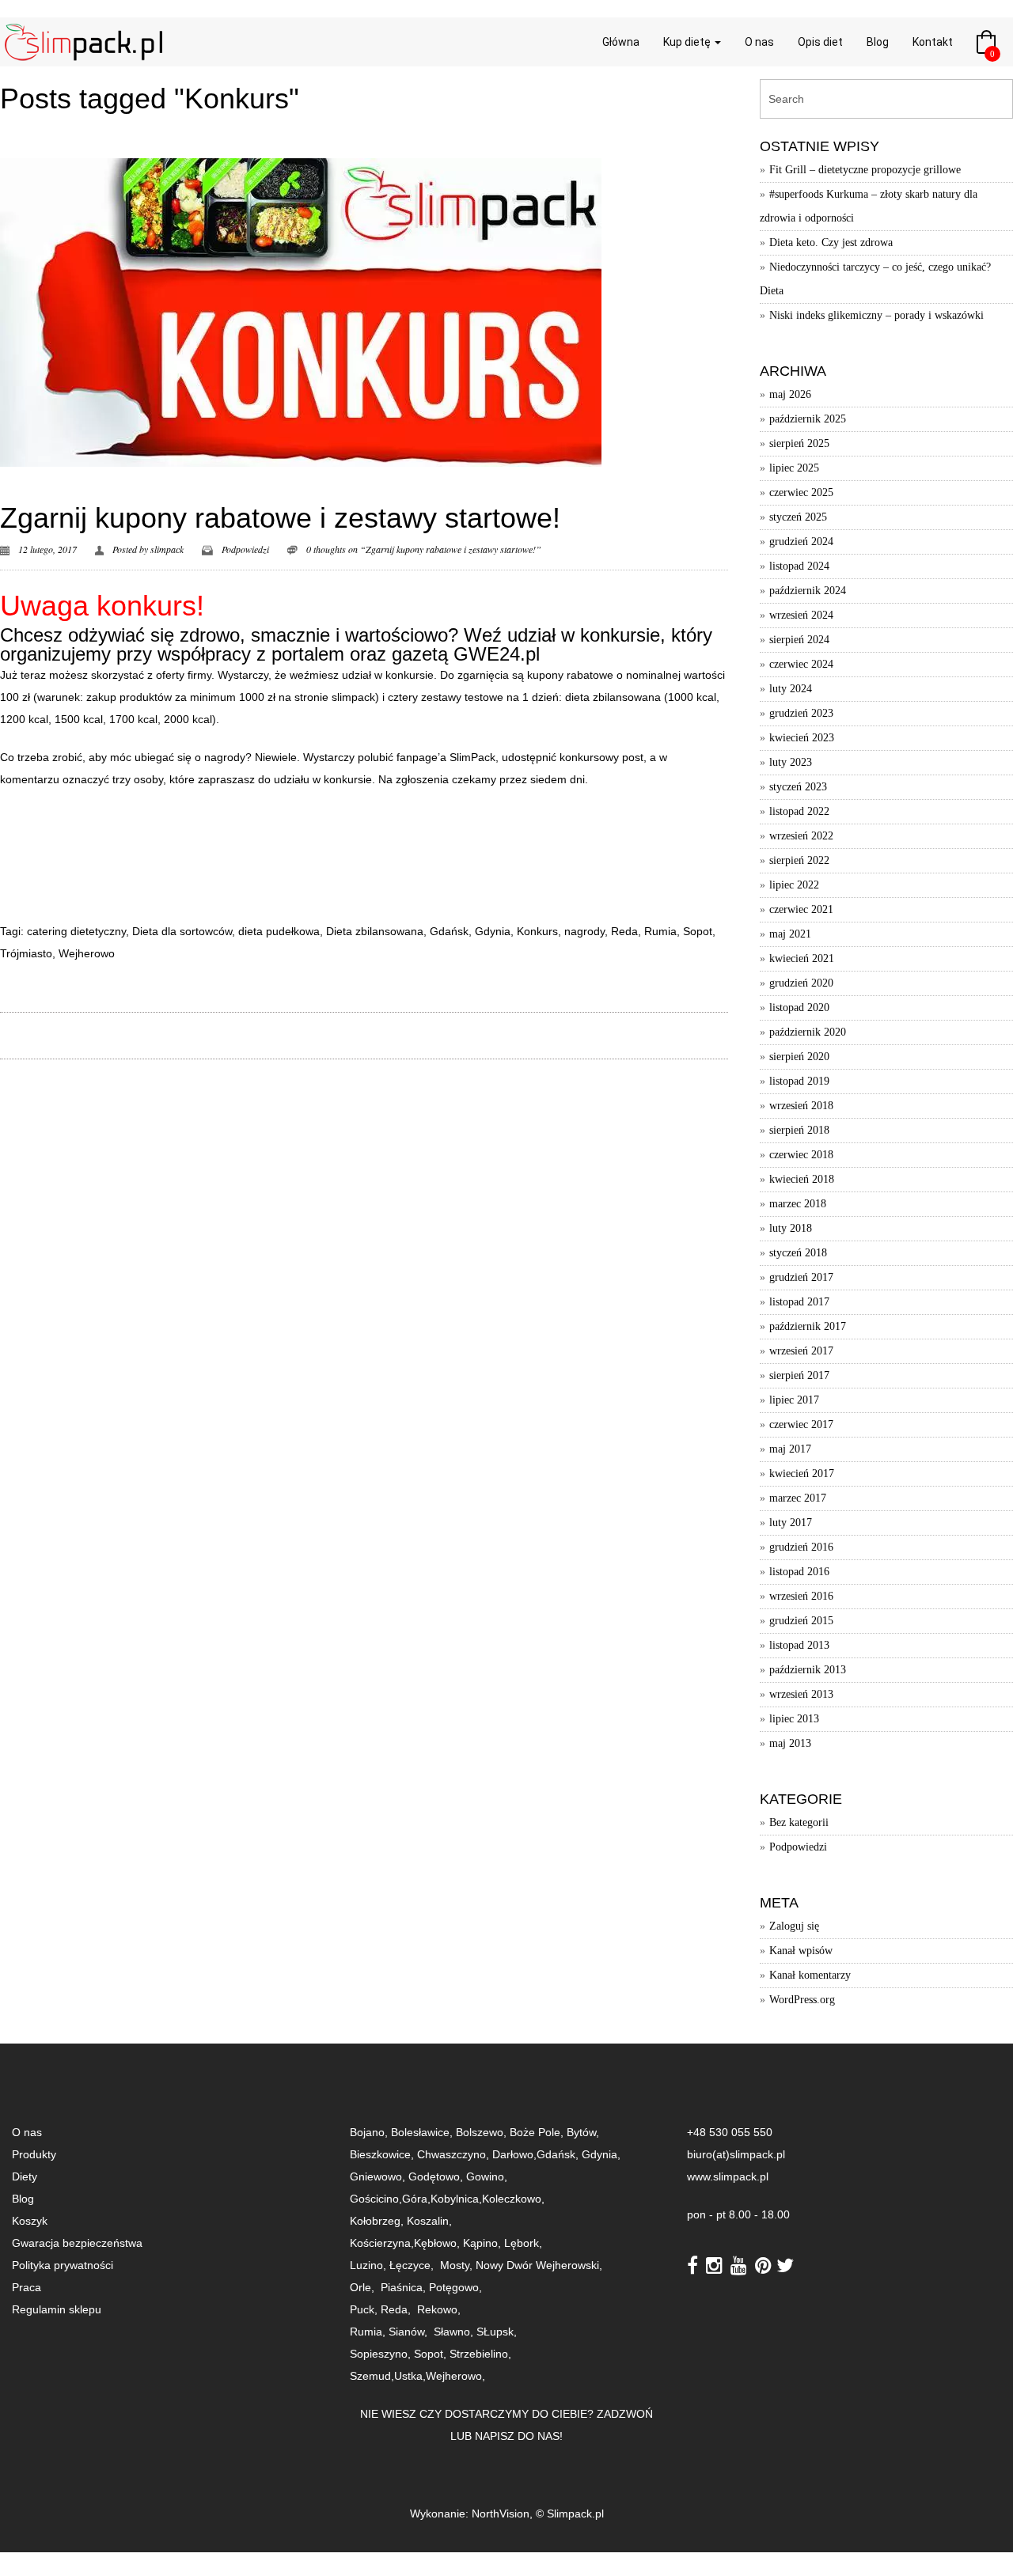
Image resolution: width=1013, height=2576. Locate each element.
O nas (759, 42)
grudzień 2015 (801, 1621)
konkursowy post (601, 757)
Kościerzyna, (382, 2243)
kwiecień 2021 (802, 958)
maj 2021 (790, 934)
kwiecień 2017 (802, 1474)
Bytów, (581, 2132)
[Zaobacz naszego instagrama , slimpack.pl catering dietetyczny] (717, 2264)
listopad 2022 (799, 811)
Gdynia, (601, 2154)
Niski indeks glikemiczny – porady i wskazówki (876, 315)
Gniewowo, (379, 2176)
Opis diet (820, 42)
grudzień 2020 (801, 983)
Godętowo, (437, 2176)
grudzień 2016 (801, 1547)
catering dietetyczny (76, 931)
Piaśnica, (405, 2287)
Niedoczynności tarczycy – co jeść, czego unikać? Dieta (875, 279)
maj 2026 (790, 394)
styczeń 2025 (798, 517)
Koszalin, (429, 2221)
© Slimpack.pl (570, 2513)
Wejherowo (87, 953)
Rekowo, (440, 2309)
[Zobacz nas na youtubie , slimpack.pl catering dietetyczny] (741, 2264)
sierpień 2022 (799, 860)
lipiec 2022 (794, 885)
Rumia (660, 931)
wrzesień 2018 (801, 1106)
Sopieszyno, (382, 2354)
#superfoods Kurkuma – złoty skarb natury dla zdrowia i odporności (869, 206)
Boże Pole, (537, 2132)
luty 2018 (791, 1228)
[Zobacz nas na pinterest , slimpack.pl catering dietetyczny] (766, 2264)
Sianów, (411, 2332)
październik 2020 (808, 1032)
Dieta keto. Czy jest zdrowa (831, 242)
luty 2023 (791, 762)
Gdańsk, (559, 2154)
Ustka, (410, 2376)
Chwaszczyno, (455, 2154)
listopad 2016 (799, 1572)
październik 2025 (808, 419)
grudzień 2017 (801, 1277)
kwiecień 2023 (802, 738)
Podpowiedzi (245, 549)
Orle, (364, 2287)
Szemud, (372, 2376)
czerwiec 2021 (801, 909)
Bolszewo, (483, 2132)
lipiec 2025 (794, 468)
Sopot (698, 931)
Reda (624, 931)
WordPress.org (802, 2000)
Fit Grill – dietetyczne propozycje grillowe (865, 170)
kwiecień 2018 (802, 1179)
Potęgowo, (455, 2287)
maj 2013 (790, 1743)
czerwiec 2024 (801, 664)
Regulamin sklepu (57, 2309)
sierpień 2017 (799, 1375)
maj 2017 (790, 1449)
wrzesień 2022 (801, 836)
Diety (25, 2176)
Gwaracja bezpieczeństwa (77, 2243)
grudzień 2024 (801, 542)
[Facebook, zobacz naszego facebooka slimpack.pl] (695, 2264)
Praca (27, 2287)
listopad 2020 (799, 1008)
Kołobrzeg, (378, 2221)
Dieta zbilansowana (375, 931)
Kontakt (933, 42)
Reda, (397, 2309)
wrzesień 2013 (801, 1694)
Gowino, (487, 2176)
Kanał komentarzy (810, 1975)
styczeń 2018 (798, 1253)
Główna (621, 42)
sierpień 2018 (799, 1130)
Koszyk (30, 2221)
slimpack (167, 549)
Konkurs (537, 931)
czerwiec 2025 (801, 492)
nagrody (584, 931)
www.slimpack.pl (728, 2176)
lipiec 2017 (794, 1400)
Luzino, (370, 2265)
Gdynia (493, 931)
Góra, (416, 2199)
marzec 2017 (798, 1498)
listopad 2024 (799, 566)
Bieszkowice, (382, 2154)
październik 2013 (808, 1670)
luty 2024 (791, 689)
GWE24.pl (497, 654)
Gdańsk (449, 931)
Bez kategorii (799, 1822)
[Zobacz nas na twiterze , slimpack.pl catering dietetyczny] (785, 2264)
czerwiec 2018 (801, 1155)
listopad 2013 (799, 1645)
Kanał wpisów (801, 1951)
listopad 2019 (799, 1081)
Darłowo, (514, 2154)
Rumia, (369, 2332)
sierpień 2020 (799, 1057)
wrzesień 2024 (801, 615)
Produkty (34, 2154)
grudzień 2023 (801, 713)
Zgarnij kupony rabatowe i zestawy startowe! (280, 518)
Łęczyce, (413, 2265)
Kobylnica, (456, 2199)
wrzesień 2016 (801, 1596)
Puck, (365, 2309)
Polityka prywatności (63, 2265)
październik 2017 (808, 1326)
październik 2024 (808, 591)
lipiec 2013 (794, 1719)
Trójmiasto (26, 953)
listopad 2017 (799, 1302)
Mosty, (458, 2265)
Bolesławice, (423, 2132)
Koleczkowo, (513, 2199)
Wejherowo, (455, 2376)
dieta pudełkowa (279, 931)
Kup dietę (688, 42)
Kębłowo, (438, 2243)
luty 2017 (791, 1523)
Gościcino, (376, 2199)
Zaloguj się (794, 1926)
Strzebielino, (480, 2354)
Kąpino (480, 2243)
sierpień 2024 (799, 640)
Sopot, (430, 2354)
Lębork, (525, 2243)
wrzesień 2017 (801, 1351)
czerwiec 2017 (801, 1424)
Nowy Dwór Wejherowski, (541, 2265)
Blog (878, 42)
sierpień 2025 (799, 443)
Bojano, (370, 2132)
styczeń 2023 (798, 787)
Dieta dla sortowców (182, 931)
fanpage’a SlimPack (446, 757)
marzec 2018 (798, 1204)
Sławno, (455, 2332)
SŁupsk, (497, 2332)
